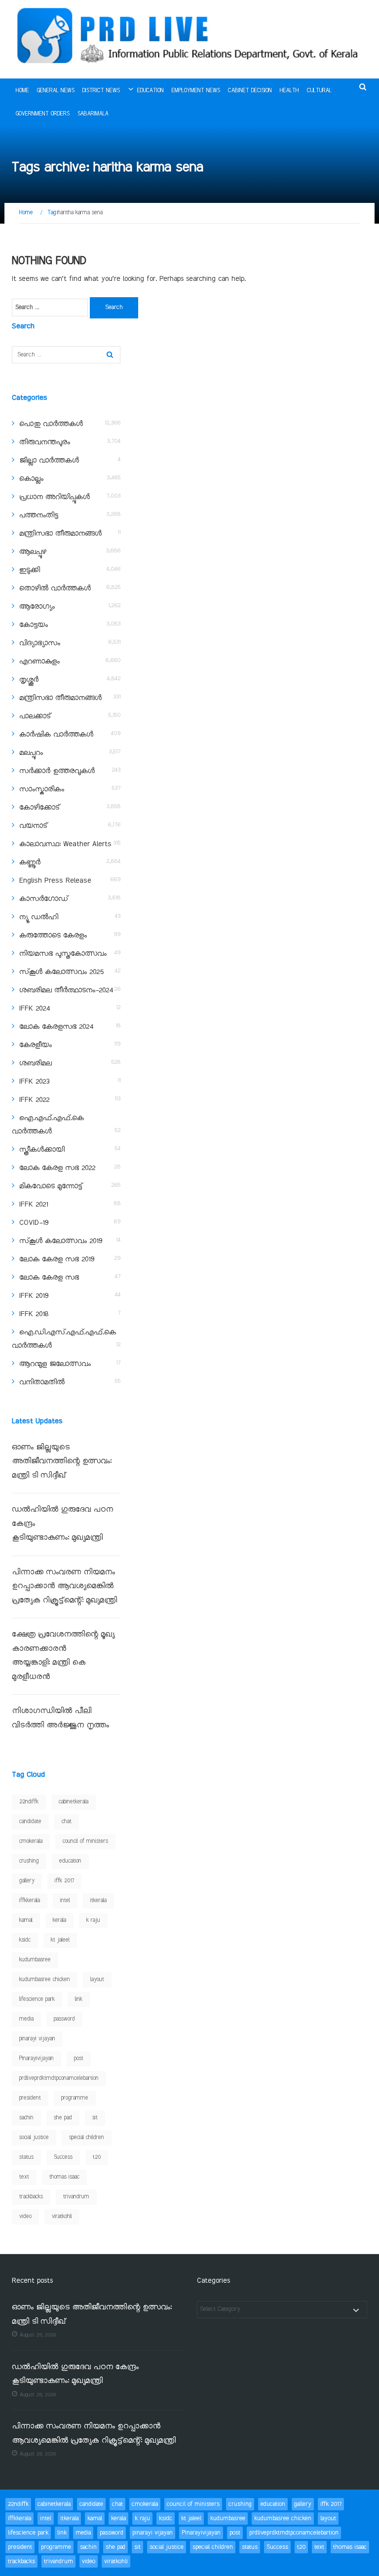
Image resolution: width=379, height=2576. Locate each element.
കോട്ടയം (34, 625)
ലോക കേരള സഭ (49, 1278)
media (26, 2019)
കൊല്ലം (31, 479)
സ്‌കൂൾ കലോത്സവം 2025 (61, 972)
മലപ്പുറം (31, 753)
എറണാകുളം (39, 662)
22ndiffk (29, 1802)
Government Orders (43, 114)
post (79, 2059)
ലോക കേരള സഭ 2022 (57, 1168)
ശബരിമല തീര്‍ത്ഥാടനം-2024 (66, 990)
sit (95, 2118)
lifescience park (37, 1999)
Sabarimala (93, 114)
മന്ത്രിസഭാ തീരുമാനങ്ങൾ (60, 534)
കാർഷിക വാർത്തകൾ (56, 735)
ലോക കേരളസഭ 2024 (56, 1027)
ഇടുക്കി (30, 570)
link (79, 1999)
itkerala (98, 1901)
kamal (26, 1920)
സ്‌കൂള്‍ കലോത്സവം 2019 (61, 1241)
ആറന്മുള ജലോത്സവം (55, 1364)
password (64, 2019)
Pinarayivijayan (37, 2059)
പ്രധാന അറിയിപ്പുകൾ (55, 497)
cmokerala (31, 1841)
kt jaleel (60, 1940)
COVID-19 (34, 1223)
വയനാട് (33, 826)
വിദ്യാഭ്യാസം (40, 643)
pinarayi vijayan (37, 2039)
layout (97, 1980)
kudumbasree (35, 1960)
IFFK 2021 (34, 1205)
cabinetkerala (74, 1802)
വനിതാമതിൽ (42, 1382)
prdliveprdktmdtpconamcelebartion (59, 2078)
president (30, 2098)
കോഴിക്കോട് (39, 808)
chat (67, 1822)
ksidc (25, 1940)
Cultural (319, 91)
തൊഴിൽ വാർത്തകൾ (55, 588)
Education (151, 91)
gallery (27, 1881)
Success (63, 2157)
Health (289, 91)
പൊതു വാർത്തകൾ (51, 424)
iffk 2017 (64, 1881)
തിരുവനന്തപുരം (45, 442)
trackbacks (31, 2197)
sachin (26, 2118)
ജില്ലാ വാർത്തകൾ (49, 461)
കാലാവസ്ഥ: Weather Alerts (65, 844)
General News (56, 91)
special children (87, 2138)
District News (101, 91)
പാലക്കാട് (35, 716)
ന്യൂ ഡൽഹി (39, 917)
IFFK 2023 (34, 1082)
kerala (59, 1920)
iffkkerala (30, 1901)
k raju (93, 1920)
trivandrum (76, 2197)
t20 (97, 2157)
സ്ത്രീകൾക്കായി (42, 1150)
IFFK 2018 (34, 1314)
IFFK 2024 (35, 1009)
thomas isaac (64, 2177)
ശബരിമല (36, 1063)
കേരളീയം (36, 1045)
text (24, 2177)
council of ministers (85, 1841)
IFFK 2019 (34, 1296)
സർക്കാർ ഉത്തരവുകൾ (57, 771)
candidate (30, 1822)
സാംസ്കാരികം (42, 789)
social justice (34, 2138)
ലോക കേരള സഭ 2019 (57, 1259)
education (70, 1861)
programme (75, 2098)
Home (22, 91)
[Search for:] (50, 308)
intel (65, 1901)
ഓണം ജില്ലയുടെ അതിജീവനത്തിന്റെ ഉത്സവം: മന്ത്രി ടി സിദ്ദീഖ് (62, 1462)
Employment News (196, 91)
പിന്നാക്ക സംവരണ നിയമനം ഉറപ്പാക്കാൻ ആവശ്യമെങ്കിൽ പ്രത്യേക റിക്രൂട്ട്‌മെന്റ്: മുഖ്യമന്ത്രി (66, 1587)
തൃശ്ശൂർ (29, 680)
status (26, 2157)
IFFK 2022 (34, 1100)
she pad (63, 2118)
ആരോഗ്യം (37, 607)
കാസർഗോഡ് (44, 899)
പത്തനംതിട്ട (39, 515)
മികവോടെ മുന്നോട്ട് (51, 1186)
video (25, 2217)
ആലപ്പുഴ (33, 552)
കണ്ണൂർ (30, 862)
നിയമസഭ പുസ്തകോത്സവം (63, 954)
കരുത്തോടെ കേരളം (53, 936)
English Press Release (55, 881)
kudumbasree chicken (45, 1980)
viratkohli (62, 2217)
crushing (29, 1861)
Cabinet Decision (250, 91)
